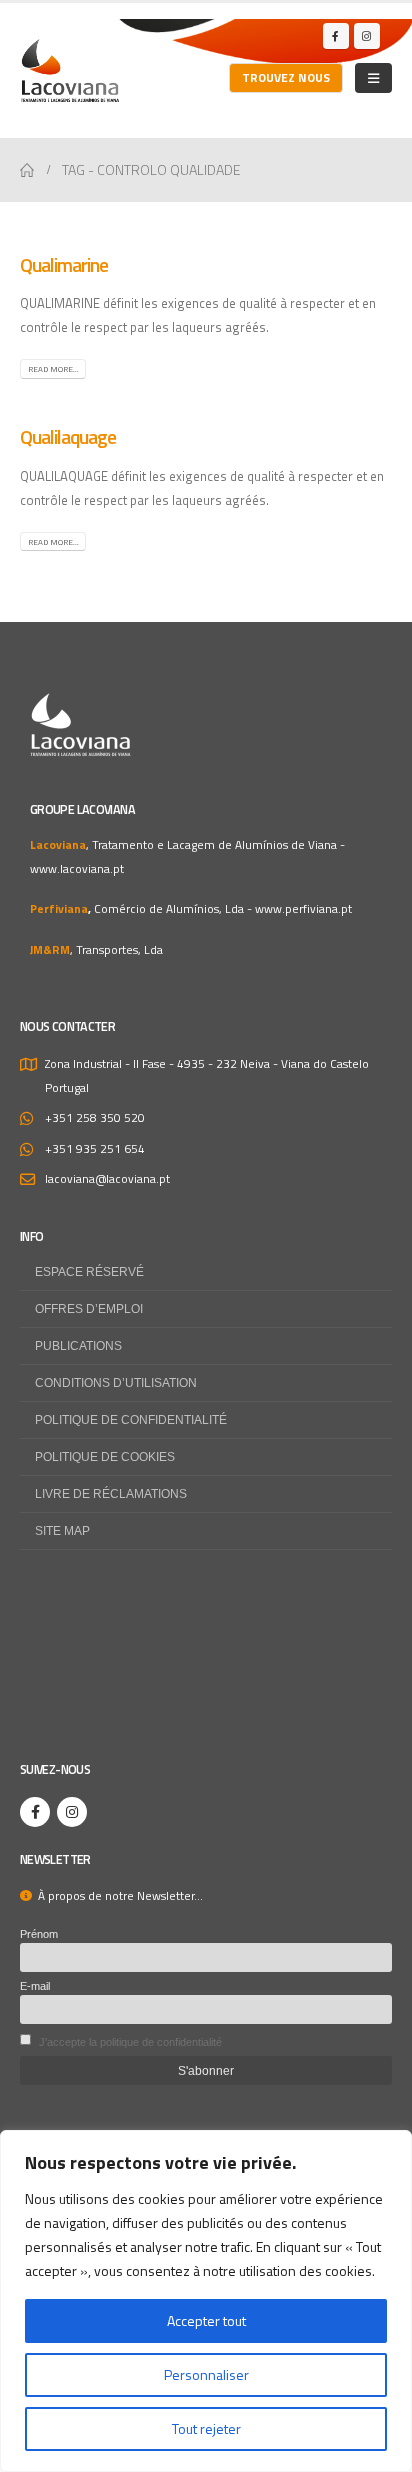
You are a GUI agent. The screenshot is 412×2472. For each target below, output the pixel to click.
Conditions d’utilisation (116, 1382)
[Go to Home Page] (27, 170)
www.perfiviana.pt (303, 909)
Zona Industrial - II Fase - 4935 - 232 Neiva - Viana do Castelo (207, 1064)
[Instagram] (367, 36)
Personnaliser (206, 2374)
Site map (62, 1530)
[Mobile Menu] (373, 78)
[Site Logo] (70, 70)
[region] (206, 2301)
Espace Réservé (89, 1271)
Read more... (53, 369)
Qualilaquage (68, 437)
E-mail (35, 1986)
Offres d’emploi (89, 1308)
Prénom (39, 1934)
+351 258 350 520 (95, 1118)
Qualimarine (64, 265)
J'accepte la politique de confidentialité (130, 2042)
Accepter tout (206, 2320)
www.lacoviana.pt (77, 869)
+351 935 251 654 (95, 1149)
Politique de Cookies (105, 1456)
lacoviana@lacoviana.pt (107, 1179)
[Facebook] (336, 36)
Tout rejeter (206, 2428)
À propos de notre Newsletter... (117, 1896)
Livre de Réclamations (111, 1493)
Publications (78, 1345)
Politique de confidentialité (131, 1419)
